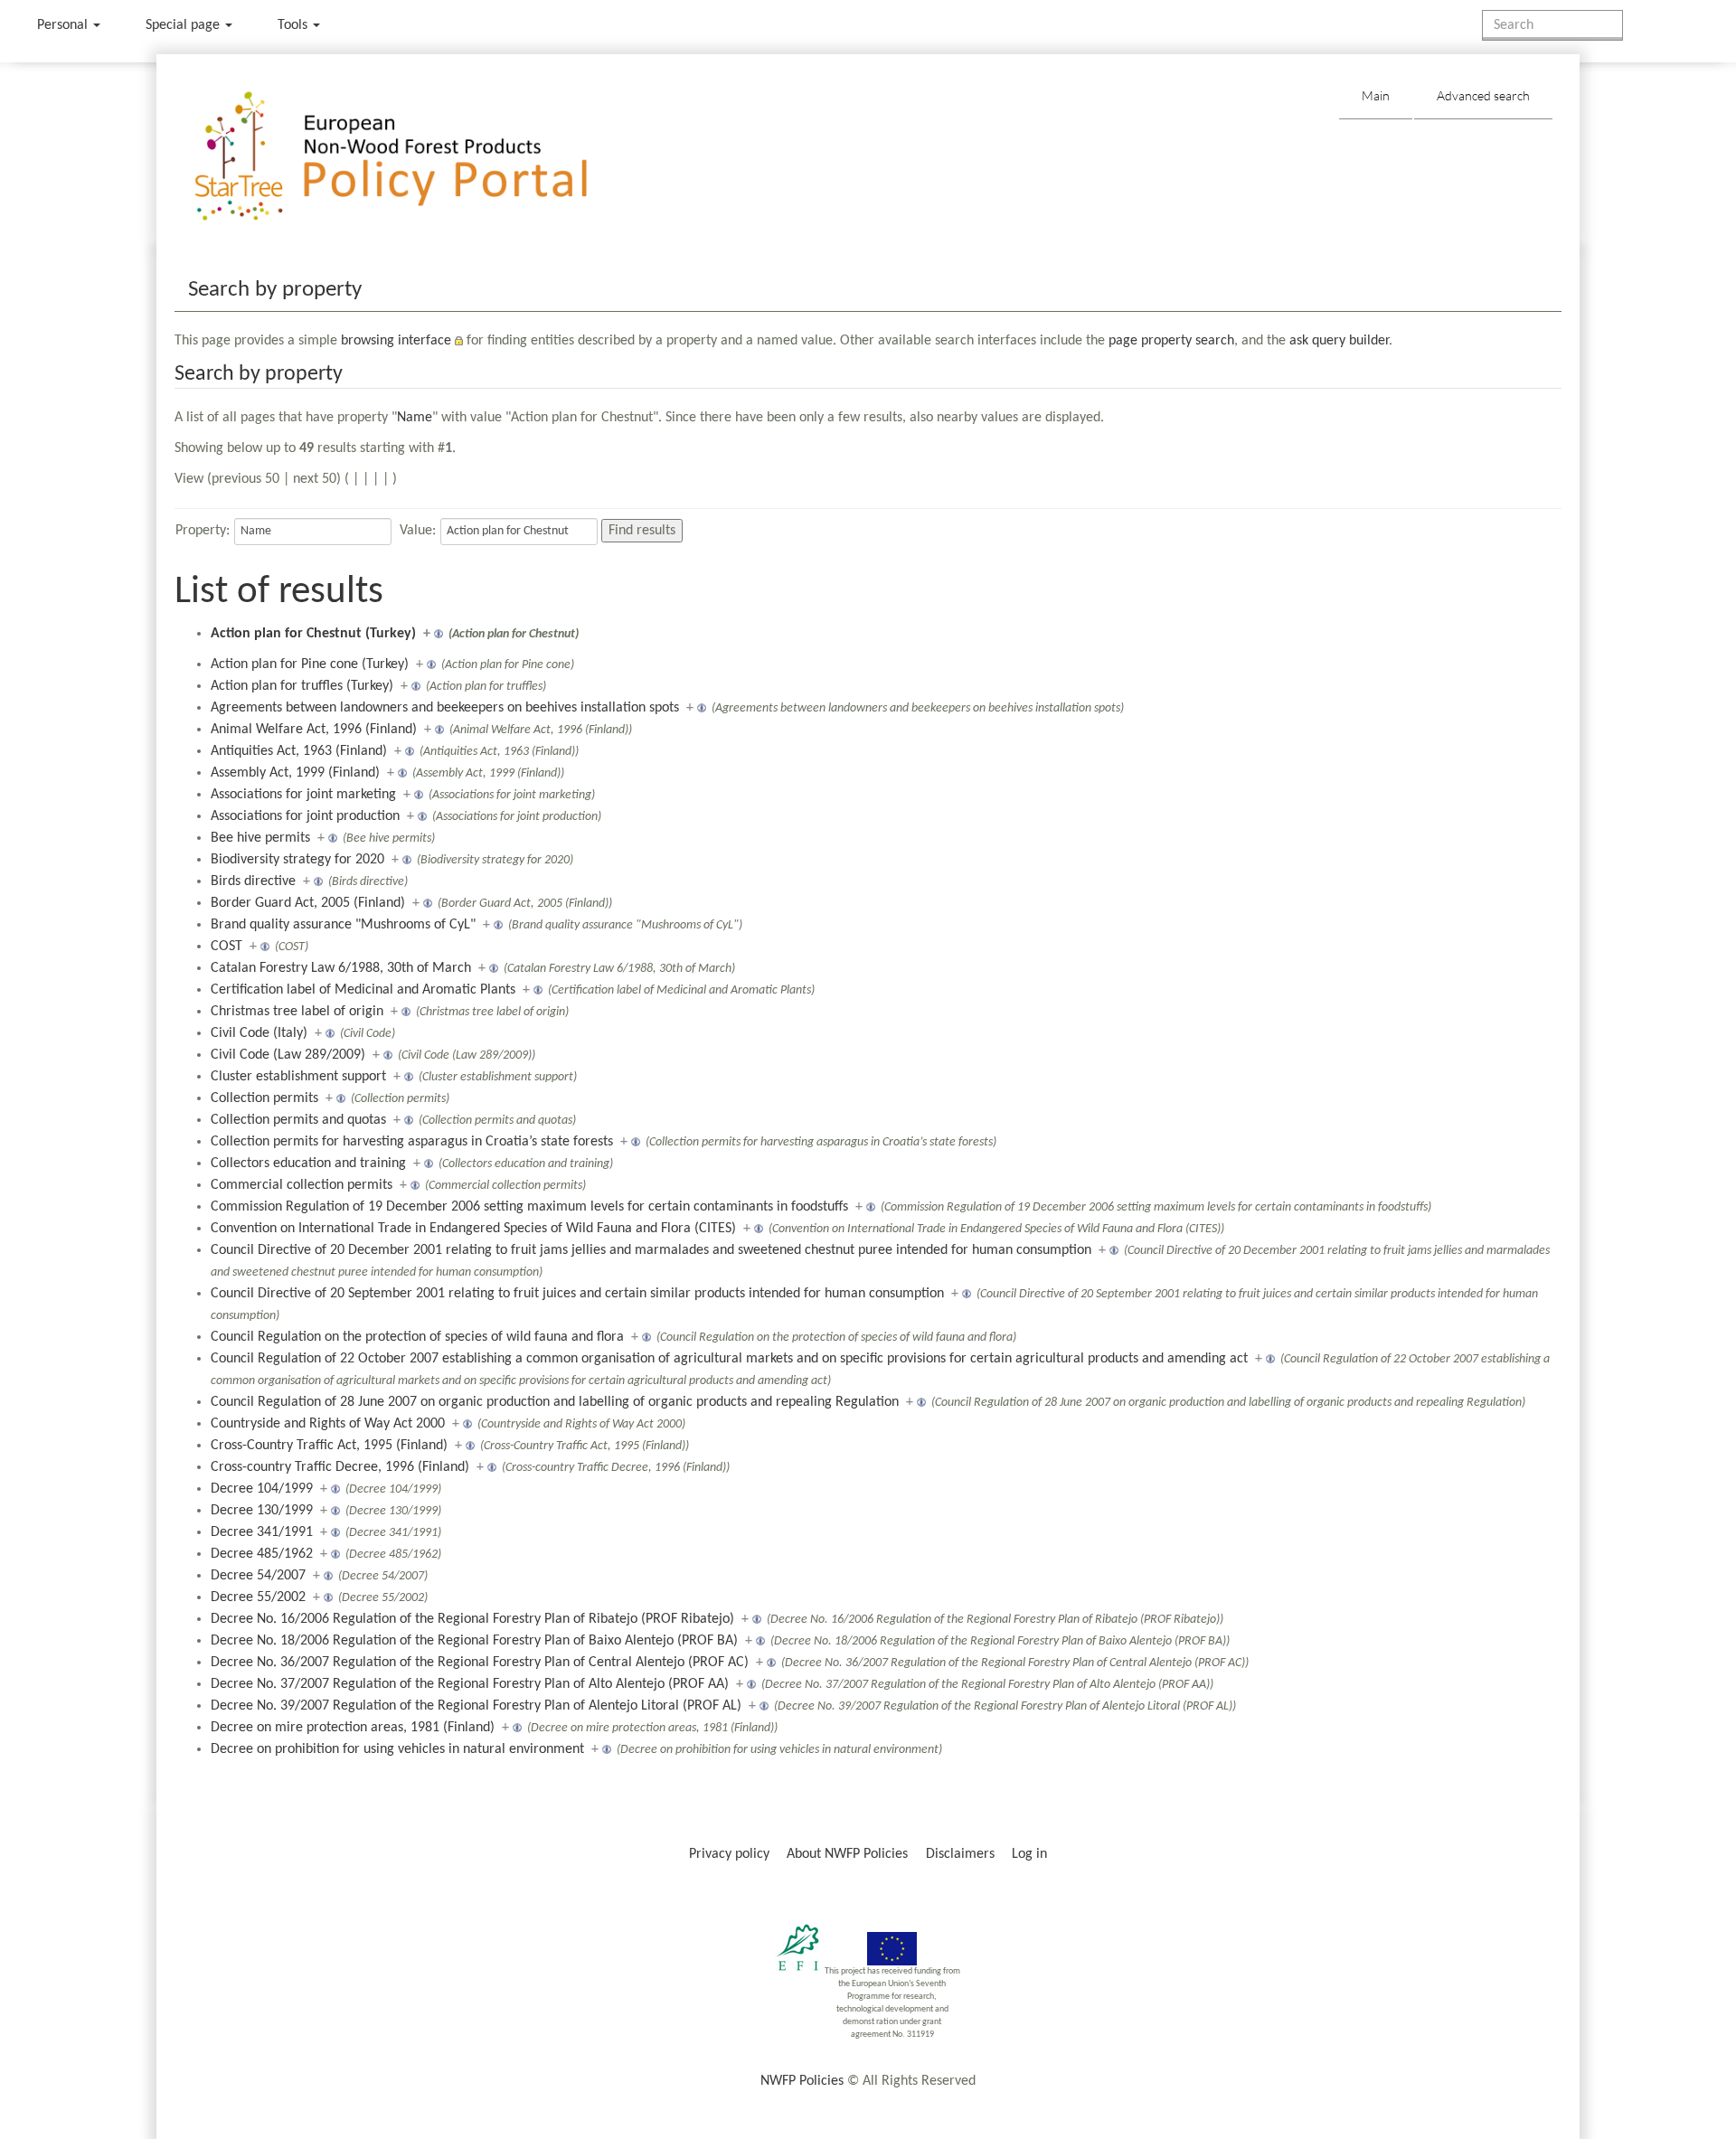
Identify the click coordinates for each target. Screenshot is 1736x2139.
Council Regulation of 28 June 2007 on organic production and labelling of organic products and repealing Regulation (555, 1402)
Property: (203, 531)
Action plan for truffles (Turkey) (302, 686)
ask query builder (1339, 341)
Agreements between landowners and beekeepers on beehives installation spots (445, 708)
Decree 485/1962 (262, 1554)
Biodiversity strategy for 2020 (297, 860)
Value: (418, 531)
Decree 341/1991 (262, 1532)
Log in (1029, 1854)
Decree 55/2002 (258, 1597)
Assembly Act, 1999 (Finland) (295, 773)
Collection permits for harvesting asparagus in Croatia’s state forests (412, 1142)
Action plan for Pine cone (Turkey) (310, 664)
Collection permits (264, 1098)
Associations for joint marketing (303, 795)
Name (415, 418)
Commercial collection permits (302, 1185)
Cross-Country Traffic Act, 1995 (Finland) (329, 1446)
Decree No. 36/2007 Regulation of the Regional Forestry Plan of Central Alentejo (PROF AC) (480, 1663)
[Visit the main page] (417, 157)
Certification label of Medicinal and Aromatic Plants (363, 990)
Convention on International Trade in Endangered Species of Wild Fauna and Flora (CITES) (473, 1229)
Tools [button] (294, 25)
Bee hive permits (260, 838)
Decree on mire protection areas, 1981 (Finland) (353, 1728)
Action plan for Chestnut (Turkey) (313, 634)
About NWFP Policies (847, 1854)
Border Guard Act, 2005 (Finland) (308, 903)
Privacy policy (729, 1854)
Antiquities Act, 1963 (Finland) (299, 751)
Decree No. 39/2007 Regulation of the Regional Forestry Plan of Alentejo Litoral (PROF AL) (476, 1706)
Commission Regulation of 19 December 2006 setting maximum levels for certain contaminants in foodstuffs (529, 1207)
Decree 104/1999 (262, 1489)
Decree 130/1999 (262, 1511)
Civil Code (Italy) (259, 1033)
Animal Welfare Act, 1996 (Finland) (314, 730)
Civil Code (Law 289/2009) (288, 1055)
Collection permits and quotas (298, 1120)
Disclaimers (960, 1854)
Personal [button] (64, 25)
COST (226, 947)
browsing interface (396, 341)
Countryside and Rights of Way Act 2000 (328, 1424)
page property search (1171, 341)
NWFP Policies (802, 2081)
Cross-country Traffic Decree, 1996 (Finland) (340, 1467)
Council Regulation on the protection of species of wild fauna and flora (417, 1337)
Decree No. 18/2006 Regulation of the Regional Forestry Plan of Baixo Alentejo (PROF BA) (474, 1641)
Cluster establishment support (298, 1077)
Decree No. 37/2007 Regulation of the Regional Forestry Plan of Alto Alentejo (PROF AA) (470, 1684)
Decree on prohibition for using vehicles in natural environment (397, 1749)
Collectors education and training (308, 1164)
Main (1376, 95)
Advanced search (1483, 95)
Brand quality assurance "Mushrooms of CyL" (343, 925)
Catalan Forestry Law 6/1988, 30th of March (341, 968)
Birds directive (253, 881)
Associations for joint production (305, 816)
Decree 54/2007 (258, 1576)
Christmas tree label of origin (297, 1012)
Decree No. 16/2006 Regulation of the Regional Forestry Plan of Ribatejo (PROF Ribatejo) (472, 1619)
